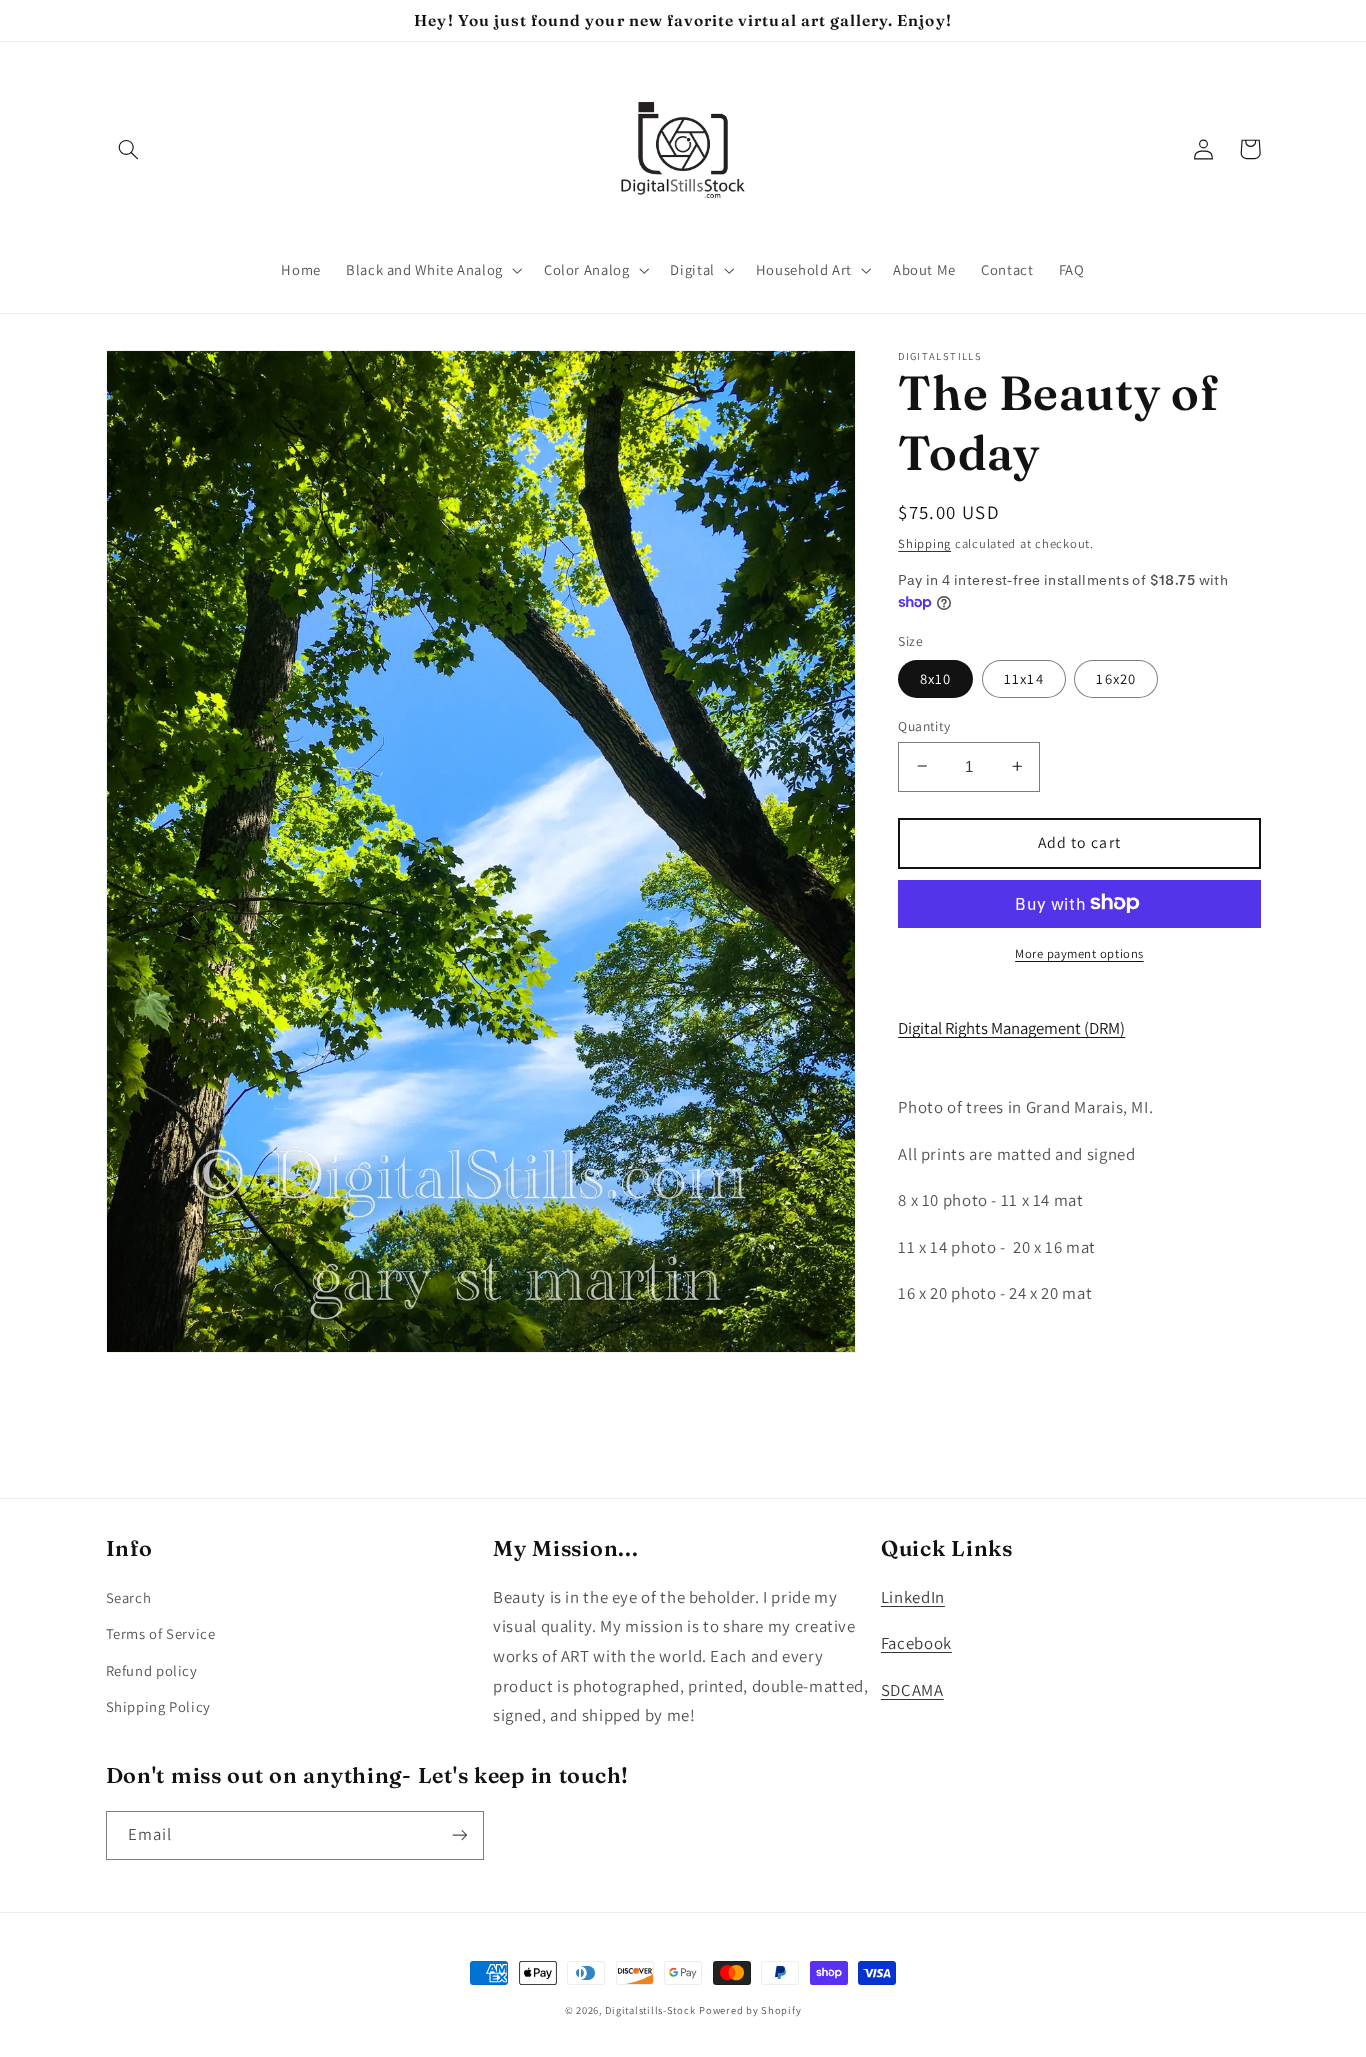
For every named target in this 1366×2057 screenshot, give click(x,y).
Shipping (924, 542)
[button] (129, 149)
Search (129, 1597)
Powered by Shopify (750, 2010)
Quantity (924, 725)
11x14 (1023, 677)
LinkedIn (913, 1597)
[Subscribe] (459, 1835)
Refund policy (152, 1670)
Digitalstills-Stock (650, 2010)
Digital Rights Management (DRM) (1011, 1028)
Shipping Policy (158, 1706)
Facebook (916, 1643)
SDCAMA (912, 1690)
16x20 (1115, 677)
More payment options (1079, 952)
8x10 (935, 677)
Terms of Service (161, 1633)
